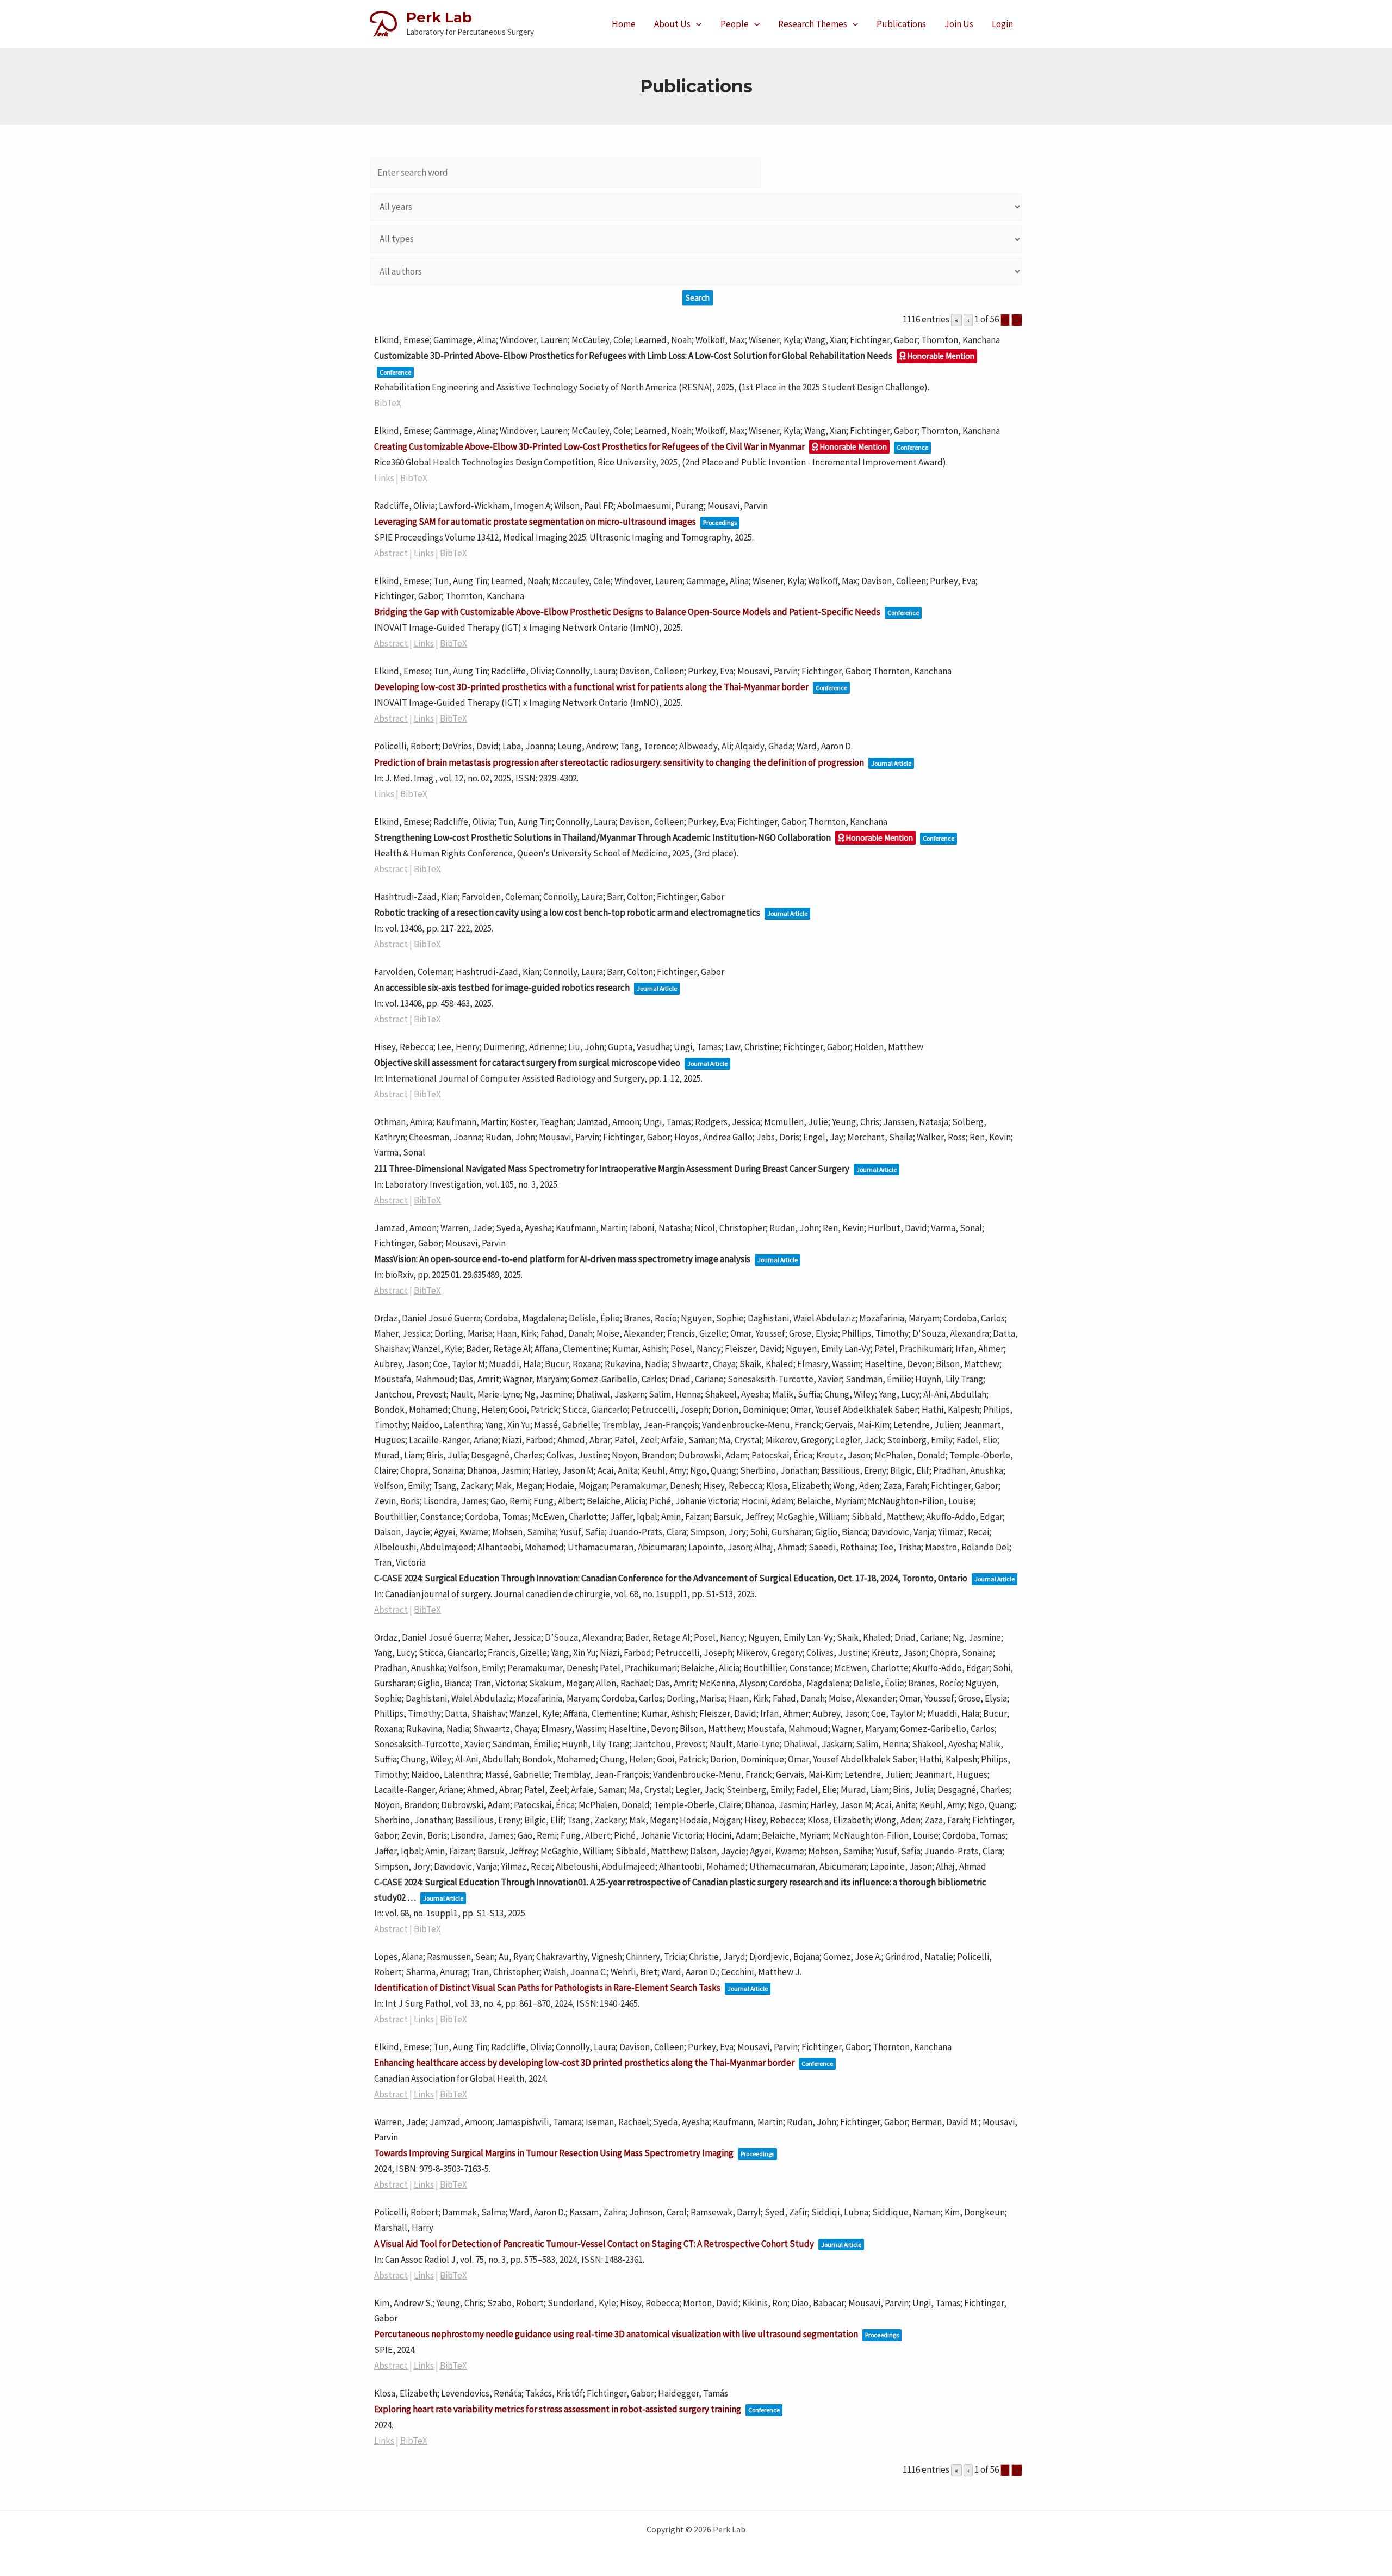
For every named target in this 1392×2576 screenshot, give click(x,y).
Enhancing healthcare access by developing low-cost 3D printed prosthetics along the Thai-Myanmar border (584, 2063)
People (735, 24)
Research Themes (813, 24)
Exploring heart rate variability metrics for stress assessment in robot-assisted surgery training (558, 2409)
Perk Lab (439, 17)
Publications (901, 24)
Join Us (959, 24)
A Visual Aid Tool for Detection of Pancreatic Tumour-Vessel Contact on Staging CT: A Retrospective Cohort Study (594, 2244)
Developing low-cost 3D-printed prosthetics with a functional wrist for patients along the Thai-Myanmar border (591, 687)
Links (384, 478)
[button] (696, 24)
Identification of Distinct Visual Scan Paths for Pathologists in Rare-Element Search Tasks (547, 1988)
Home (624, 24)
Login (1002, 24)
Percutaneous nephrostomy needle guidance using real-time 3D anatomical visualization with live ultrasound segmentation (616, 2334)
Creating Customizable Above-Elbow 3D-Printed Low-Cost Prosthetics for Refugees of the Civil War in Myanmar (589, 446)
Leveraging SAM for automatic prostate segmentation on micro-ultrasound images (535, 522)
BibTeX (388, 403)
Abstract (391, 553)
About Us (672, 24)
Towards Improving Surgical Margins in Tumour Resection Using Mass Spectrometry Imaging (554, 2153)
